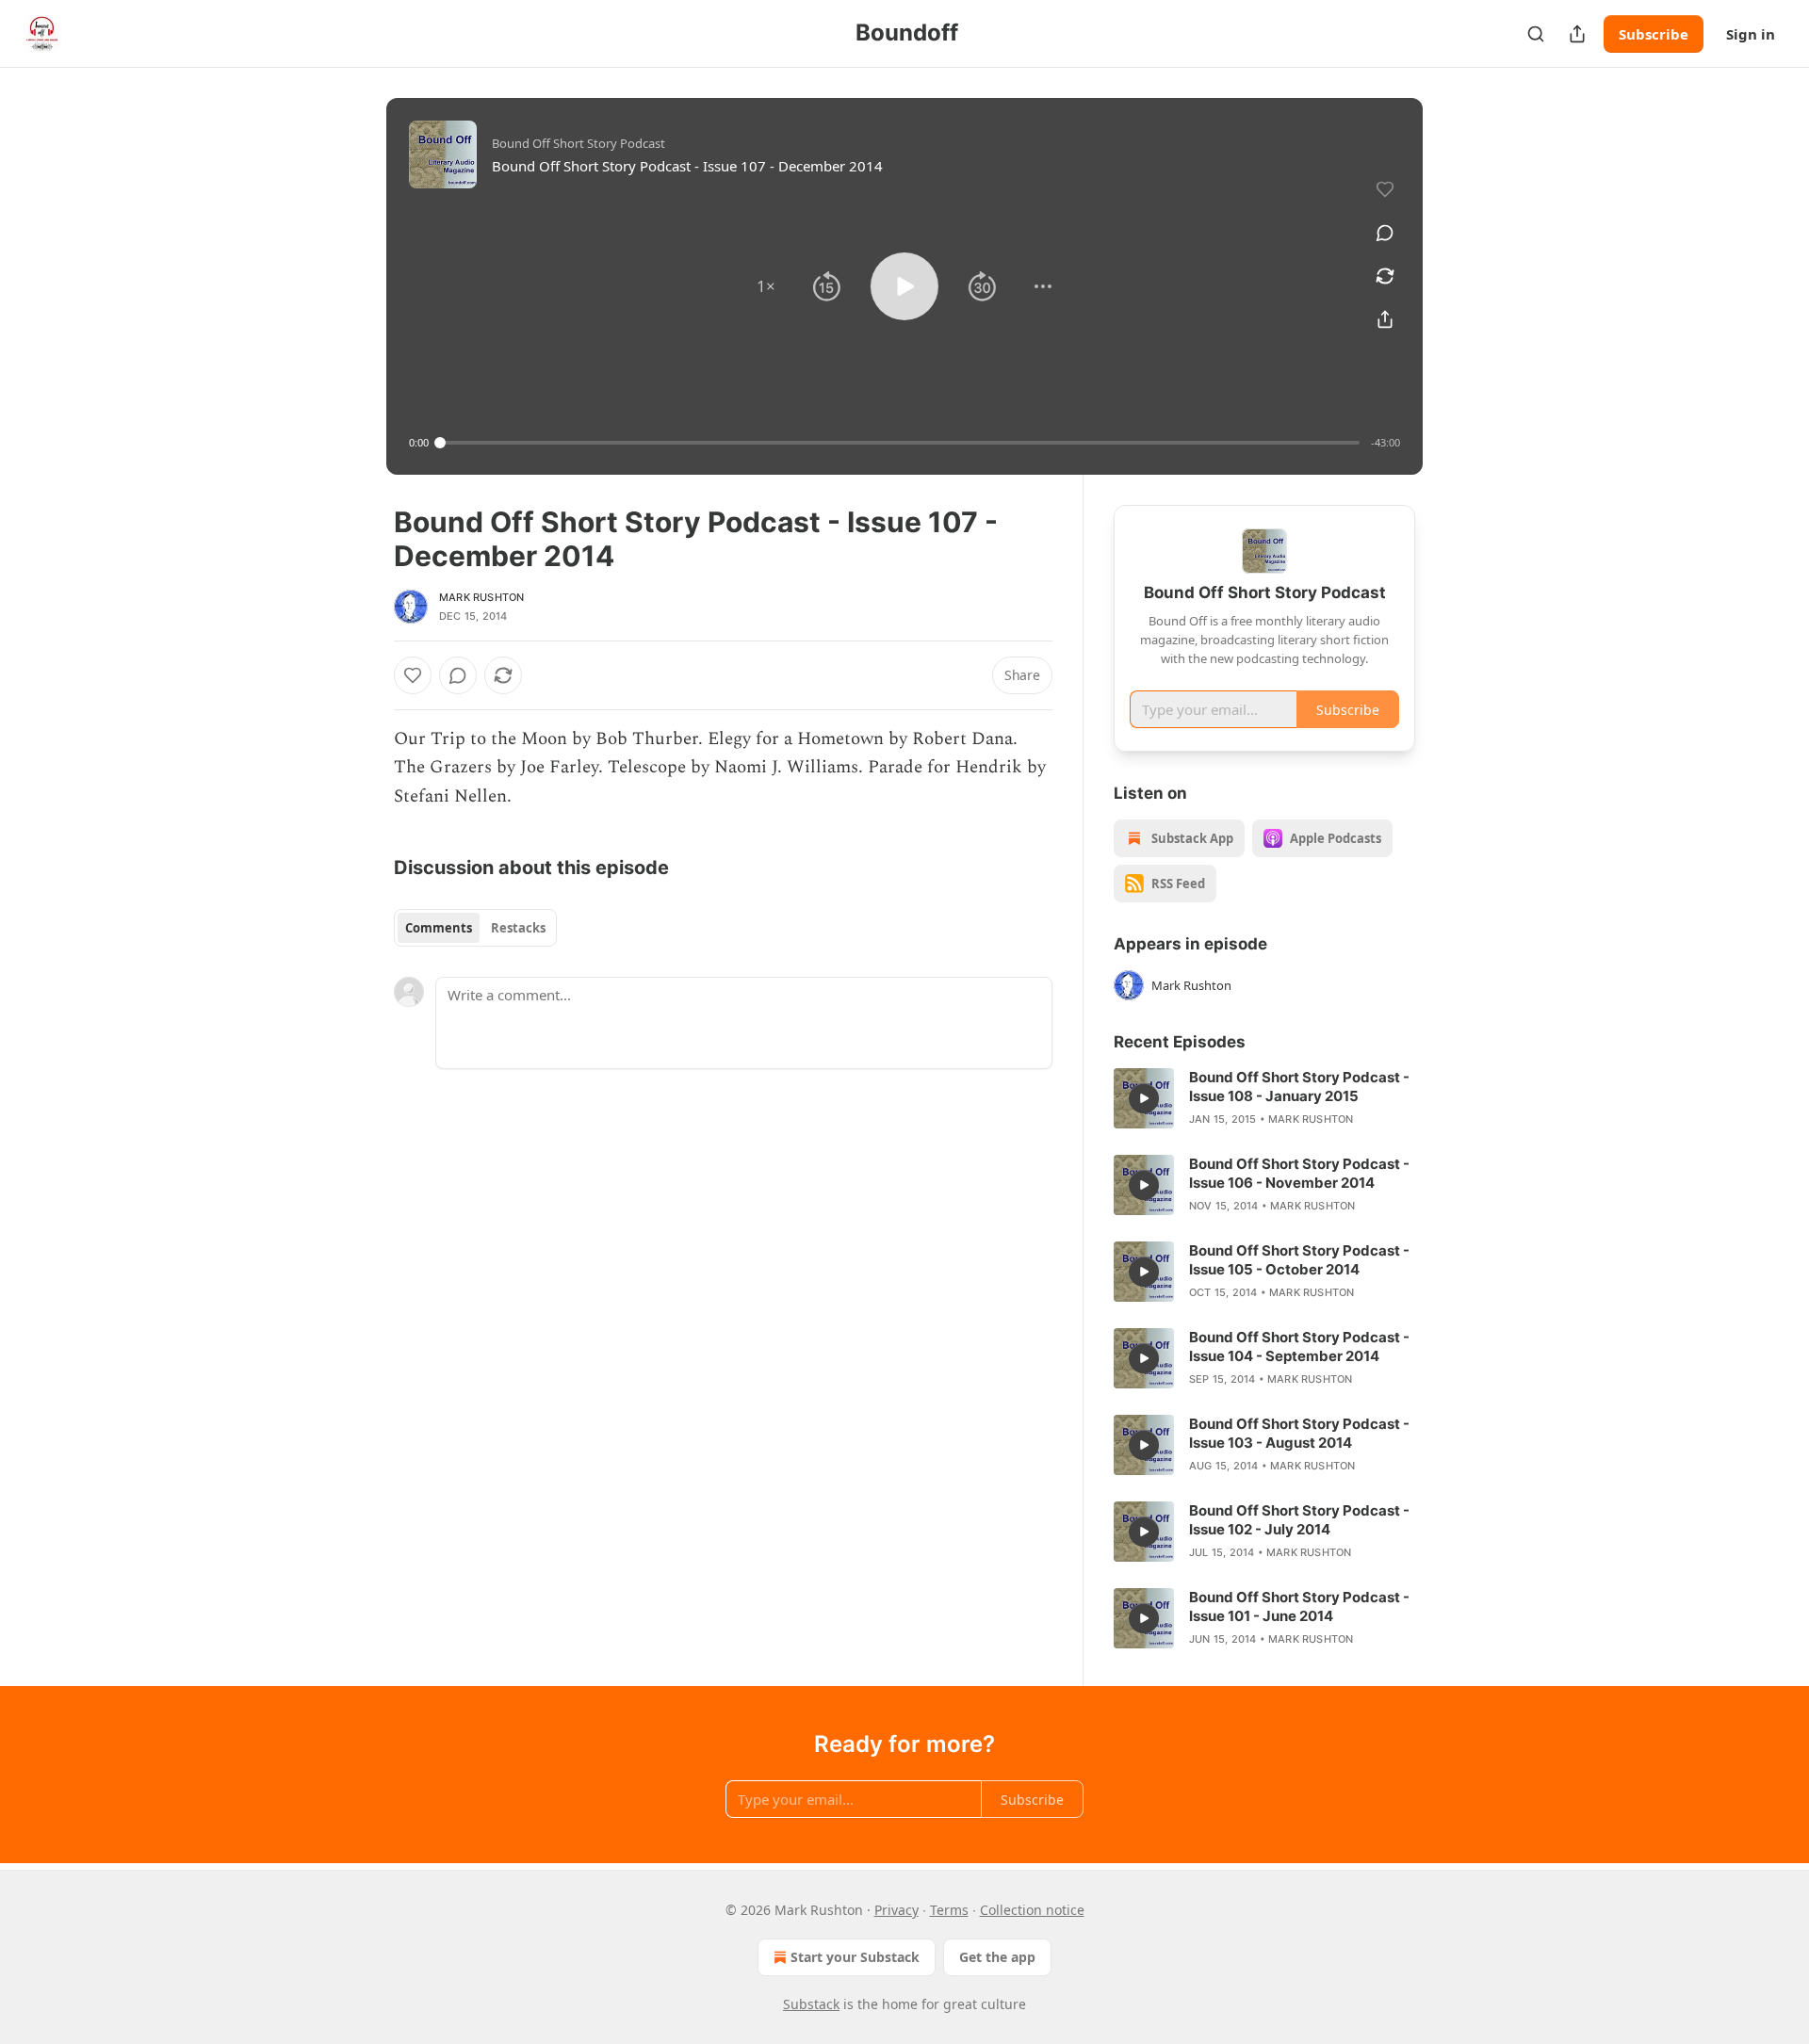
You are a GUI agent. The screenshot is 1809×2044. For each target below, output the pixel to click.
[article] (1264, 1098)
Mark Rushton (481, 597)
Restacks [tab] (518, 928)
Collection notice (1032, 1910)
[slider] (900, 443)
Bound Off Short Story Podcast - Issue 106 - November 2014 (1299, 1173)
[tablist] (475, 928)
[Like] (413, 675)
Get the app (997, 1957)
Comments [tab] (439, 928)
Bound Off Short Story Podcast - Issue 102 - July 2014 (1299, 1520)
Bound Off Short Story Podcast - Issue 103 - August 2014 (1299, 1433)
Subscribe (1654, 34)
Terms (949, 1910)
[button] (766, 286)
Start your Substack (855, 1957)
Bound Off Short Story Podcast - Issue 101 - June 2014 (1299, 1606)
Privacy (896, 1910)
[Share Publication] (1577, 34)
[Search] (1536, 34)
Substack (811, 2004)
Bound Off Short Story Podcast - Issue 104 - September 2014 (1299, 1346)
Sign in (1751, 34)
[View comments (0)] (1385, 233)
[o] (1144, 1098)
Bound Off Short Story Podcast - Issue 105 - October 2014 (1299, 1260)
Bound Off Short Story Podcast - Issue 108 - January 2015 (1299, 1087)
